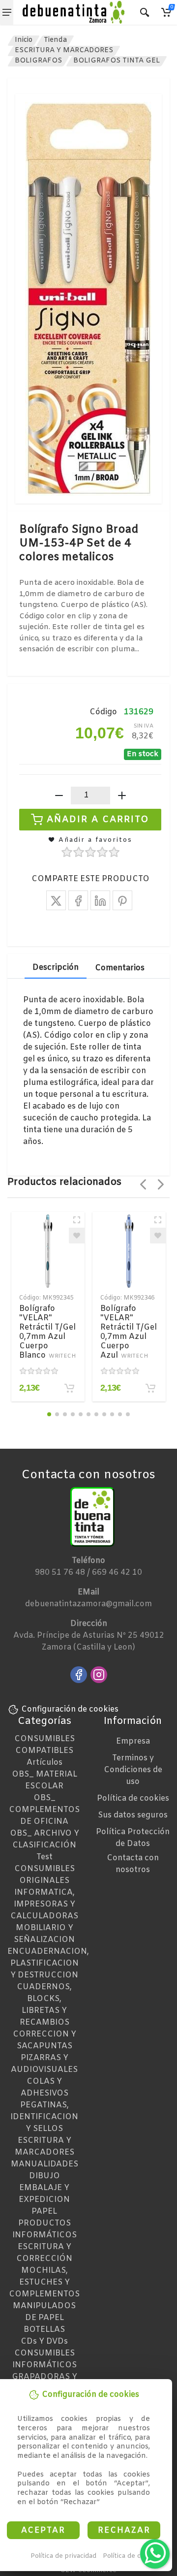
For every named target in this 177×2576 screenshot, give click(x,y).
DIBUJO (44, 2176)
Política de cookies (132, 2556)
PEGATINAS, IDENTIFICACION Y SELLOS (44, 2117)
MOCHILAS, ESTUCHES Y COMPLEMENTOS (44, 2282)
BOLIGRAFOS (38, 61)
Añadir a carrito (98, 819)
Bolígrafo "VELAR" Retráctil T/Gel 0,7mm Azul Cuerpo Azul (129, 1332)
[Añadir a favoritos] (77, 1236)
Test (44, 1857)
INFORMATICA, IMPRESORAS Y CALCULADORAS (44, 1904)
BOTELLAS (44, 2330)
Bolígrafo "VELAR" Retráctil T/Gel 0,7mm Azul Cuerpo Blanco (47, 1332)
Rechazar (124, 2530)
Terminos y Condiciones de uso (133, 1770)
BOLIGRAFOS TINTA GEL (117, 61)
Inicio (24, 40)
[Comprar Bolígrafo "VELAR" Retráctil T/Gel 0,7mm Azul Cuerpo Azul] (150, 1388)
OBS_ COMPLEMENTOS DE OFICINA (44, 1810)
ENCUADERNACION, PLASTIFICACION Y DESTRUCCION (48, 1963)
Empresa (133, 1741)
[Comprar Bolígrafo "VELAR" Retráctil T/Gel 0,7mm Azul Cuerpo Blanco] (69, 1388)
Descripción (56, 968)
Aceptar (43, 2530)
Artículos (44, 1763)
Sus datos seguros (133, 1815)
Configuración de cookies (70, 1709)
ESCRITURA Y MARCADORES (64, 50)
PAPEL (44, 2211)
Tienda (55, 40)
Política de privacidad (63, 2556)
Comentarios (120, 968)
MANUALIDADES (44, 2164)
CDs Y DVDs (44, 2341)
